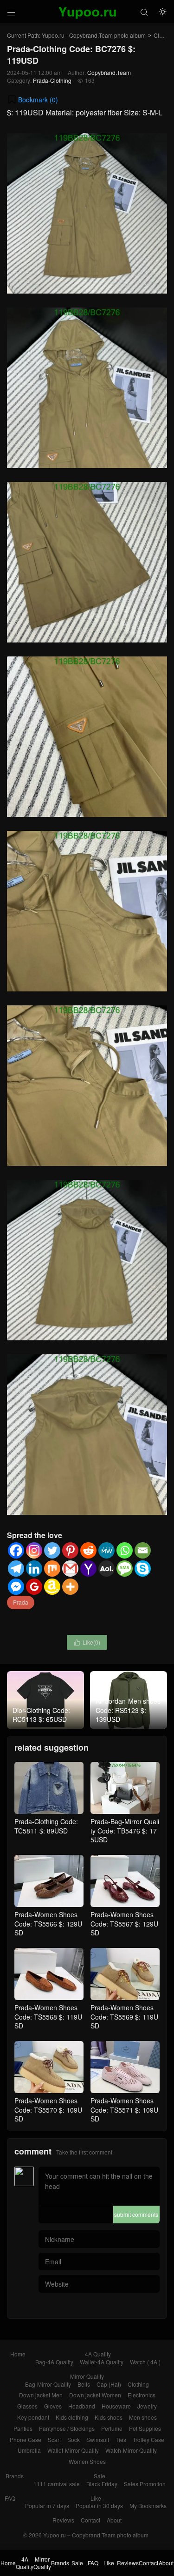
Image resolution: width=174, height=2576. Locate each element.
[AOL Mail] (106, 1569)
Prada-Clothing (52, 80)
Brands (15, 2476)
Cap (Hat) (109, 2384)
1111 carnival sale (57, 2484)
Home (18, 2354)
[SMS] (125, 1569)
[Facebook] (16, 1550)
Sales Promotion (145, 2484)
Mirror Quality (87, 2376)
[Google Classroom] (34, 1587)
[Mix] (52, 1569)
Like (96, 2498)
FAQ (10, 2498)
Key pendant (33, 2417)
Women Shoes (87, 2461)
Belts (84, 2384)
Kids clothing (72, 2417)
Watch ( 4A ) (145, 2362)
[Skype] (143, 1569)
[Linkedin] (34, 1569)
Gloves (53, 2406)
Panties (23, 2428)
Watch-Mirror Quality (131, 2450)
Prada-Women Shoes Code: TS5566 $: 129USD (48, 1924)
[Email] (143, 1550)
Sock (74, 2439)
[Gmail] (70, 1569)
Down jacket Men (41, 2395)
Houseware (116, 2406)
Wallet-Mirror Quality (73, 2450)
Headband (82, 2406)
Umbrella (29, 2450)
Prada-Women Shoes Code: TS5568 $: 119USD (48, 2017)
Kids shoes (109, 2417)
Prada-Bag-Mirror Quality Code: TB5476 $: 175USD (125, 1830)
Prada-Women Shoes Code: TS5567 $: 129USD (124, 1924)
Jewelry (147, 2406)
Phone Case (26, 2439)
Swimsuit (98, 2439)
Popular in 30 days (99, 2506)
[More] (70, 1587)
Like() (87, 1642)
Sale (100, 2476)
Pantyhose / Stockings (67, 2428)
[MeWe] (106, 1550)
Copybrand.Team (109, 72)
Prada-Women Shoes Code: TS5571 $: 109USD (124, 2110)
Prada (21, 1602)
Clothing (138, 2384)
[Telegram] (16, 1569)
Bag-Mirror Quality (48, 2384)
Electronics (142, 2395)
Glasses (27, 2406)
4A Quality (98, 2354)
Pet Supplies (145, 2428)
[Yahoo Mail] (88, 1569)
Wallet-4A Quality (102, 2362)
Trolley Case (148, 2439)
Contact (90, 2520)
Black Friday (102, 2484)
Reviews (63, 2520)
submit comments (136, 2214)
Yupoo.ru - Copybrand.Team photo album (94, 35)
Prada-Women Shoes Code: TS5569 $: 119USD (124, 2017)
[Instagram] (34, 1550)
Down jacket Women (95, 2395)
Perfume (112, 2428)
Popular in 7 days (47, 2506)
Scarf (54, 2439)
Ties (121, 2439)
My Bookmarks (148, 2506)
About (114, 2520)
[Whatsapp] (125, 1550)
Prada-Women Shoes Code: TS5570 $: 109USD (48, 2110)
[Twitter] (52, 1550)
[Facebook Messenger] (16, 1587)
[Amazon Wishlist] (52, 1587)
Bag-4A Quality (54, 2362)
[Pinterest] (70, 1550)
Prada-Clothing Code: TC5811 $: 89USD (46, 1826)
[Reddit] (88, 1550)
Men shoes (143, 2417)
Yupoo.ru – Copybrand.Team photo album (96, 2535)
